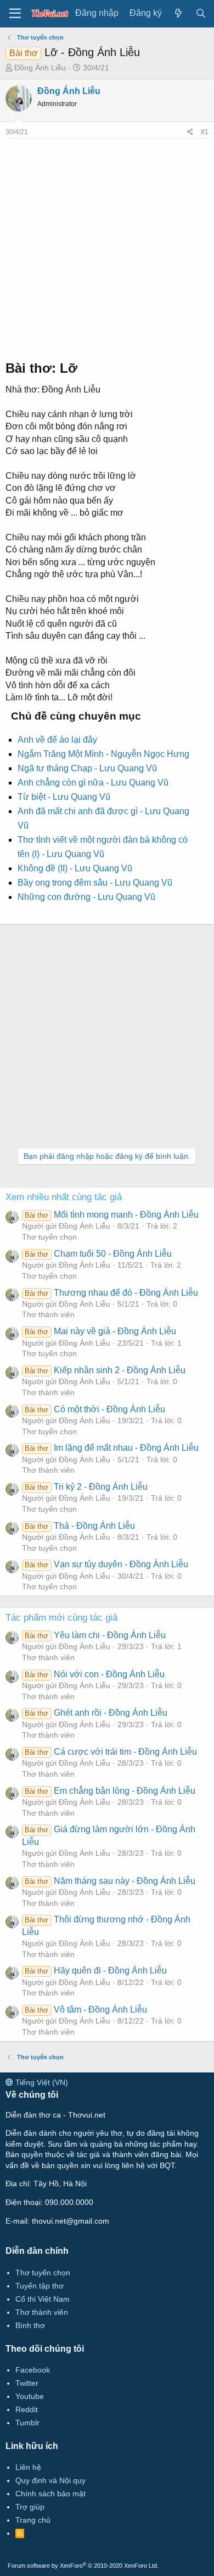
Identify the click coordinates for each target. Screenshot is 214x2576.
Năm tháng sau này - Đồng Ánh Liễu (110, 1881)
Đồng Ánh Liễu (40, 68)
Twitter (27, 2383)
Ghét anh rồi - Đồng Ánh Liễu (96, 1713)
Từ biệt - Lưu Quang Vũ (64, 797)
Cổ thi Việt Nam (43, 2299)
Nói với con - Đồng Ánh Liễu (94, 1674)
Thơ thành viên (48, 1314)
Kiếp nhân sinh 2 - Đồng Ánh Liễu (105, 1370)
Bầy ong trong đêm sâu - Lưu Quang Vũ (95, 883)
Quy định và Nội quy (50, 2480)
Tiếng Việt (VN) (41, 2082)
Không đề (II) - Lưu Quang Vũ (75, 868)
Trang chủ (33, 2520)
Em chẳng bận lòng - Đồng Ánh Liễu (110, 1791)
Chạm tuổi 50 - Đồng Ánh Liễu (98, 1254)
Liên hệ (28, 2467)
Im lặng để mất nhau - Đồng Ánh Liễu (111, 1448)
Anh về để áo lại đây (57, 740)
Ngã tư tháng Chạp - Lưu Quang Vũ (87, 768)
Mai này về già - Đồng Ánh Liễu (100, 1331)
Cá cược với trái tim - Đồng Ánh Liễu (111, 1752)
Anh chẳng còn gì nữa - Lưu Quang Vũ (93, 783)
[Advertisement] (107, 246)
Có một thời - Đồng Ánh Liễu (95, 1409)
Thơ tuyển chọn (49, 1237)
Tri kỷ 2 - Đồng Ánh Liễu (86, 1487)
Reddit (27, 2409)
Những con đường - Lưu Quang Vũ (86, 897)
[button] (15, 14)
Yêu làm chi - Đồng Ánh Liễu (95, 1635)
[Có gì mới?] (179, 13)
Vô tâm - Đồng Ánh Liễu (86, 2010)
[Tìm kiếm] (201, 13)
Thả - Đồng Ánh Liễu (80, 1526)
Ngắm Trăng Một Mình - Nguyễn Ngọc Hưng (103, 754)
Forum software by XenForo (83, 2566)
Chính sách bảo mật (50, 2494)
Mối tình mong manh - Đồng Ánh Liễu (111, 1215)
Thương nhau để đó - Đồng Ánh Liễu (111, 1293)
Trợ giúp (30, 2507)
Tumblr (27, 2423)
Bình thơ (30, 2325)
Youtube (30, 2396)
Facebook (33, 2370)
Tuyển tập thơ (40, 2286)
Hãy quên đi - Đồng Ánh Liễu (95, 1970)
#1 (205, 132)
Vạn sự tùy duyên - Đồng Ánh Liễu (106, 1564)
